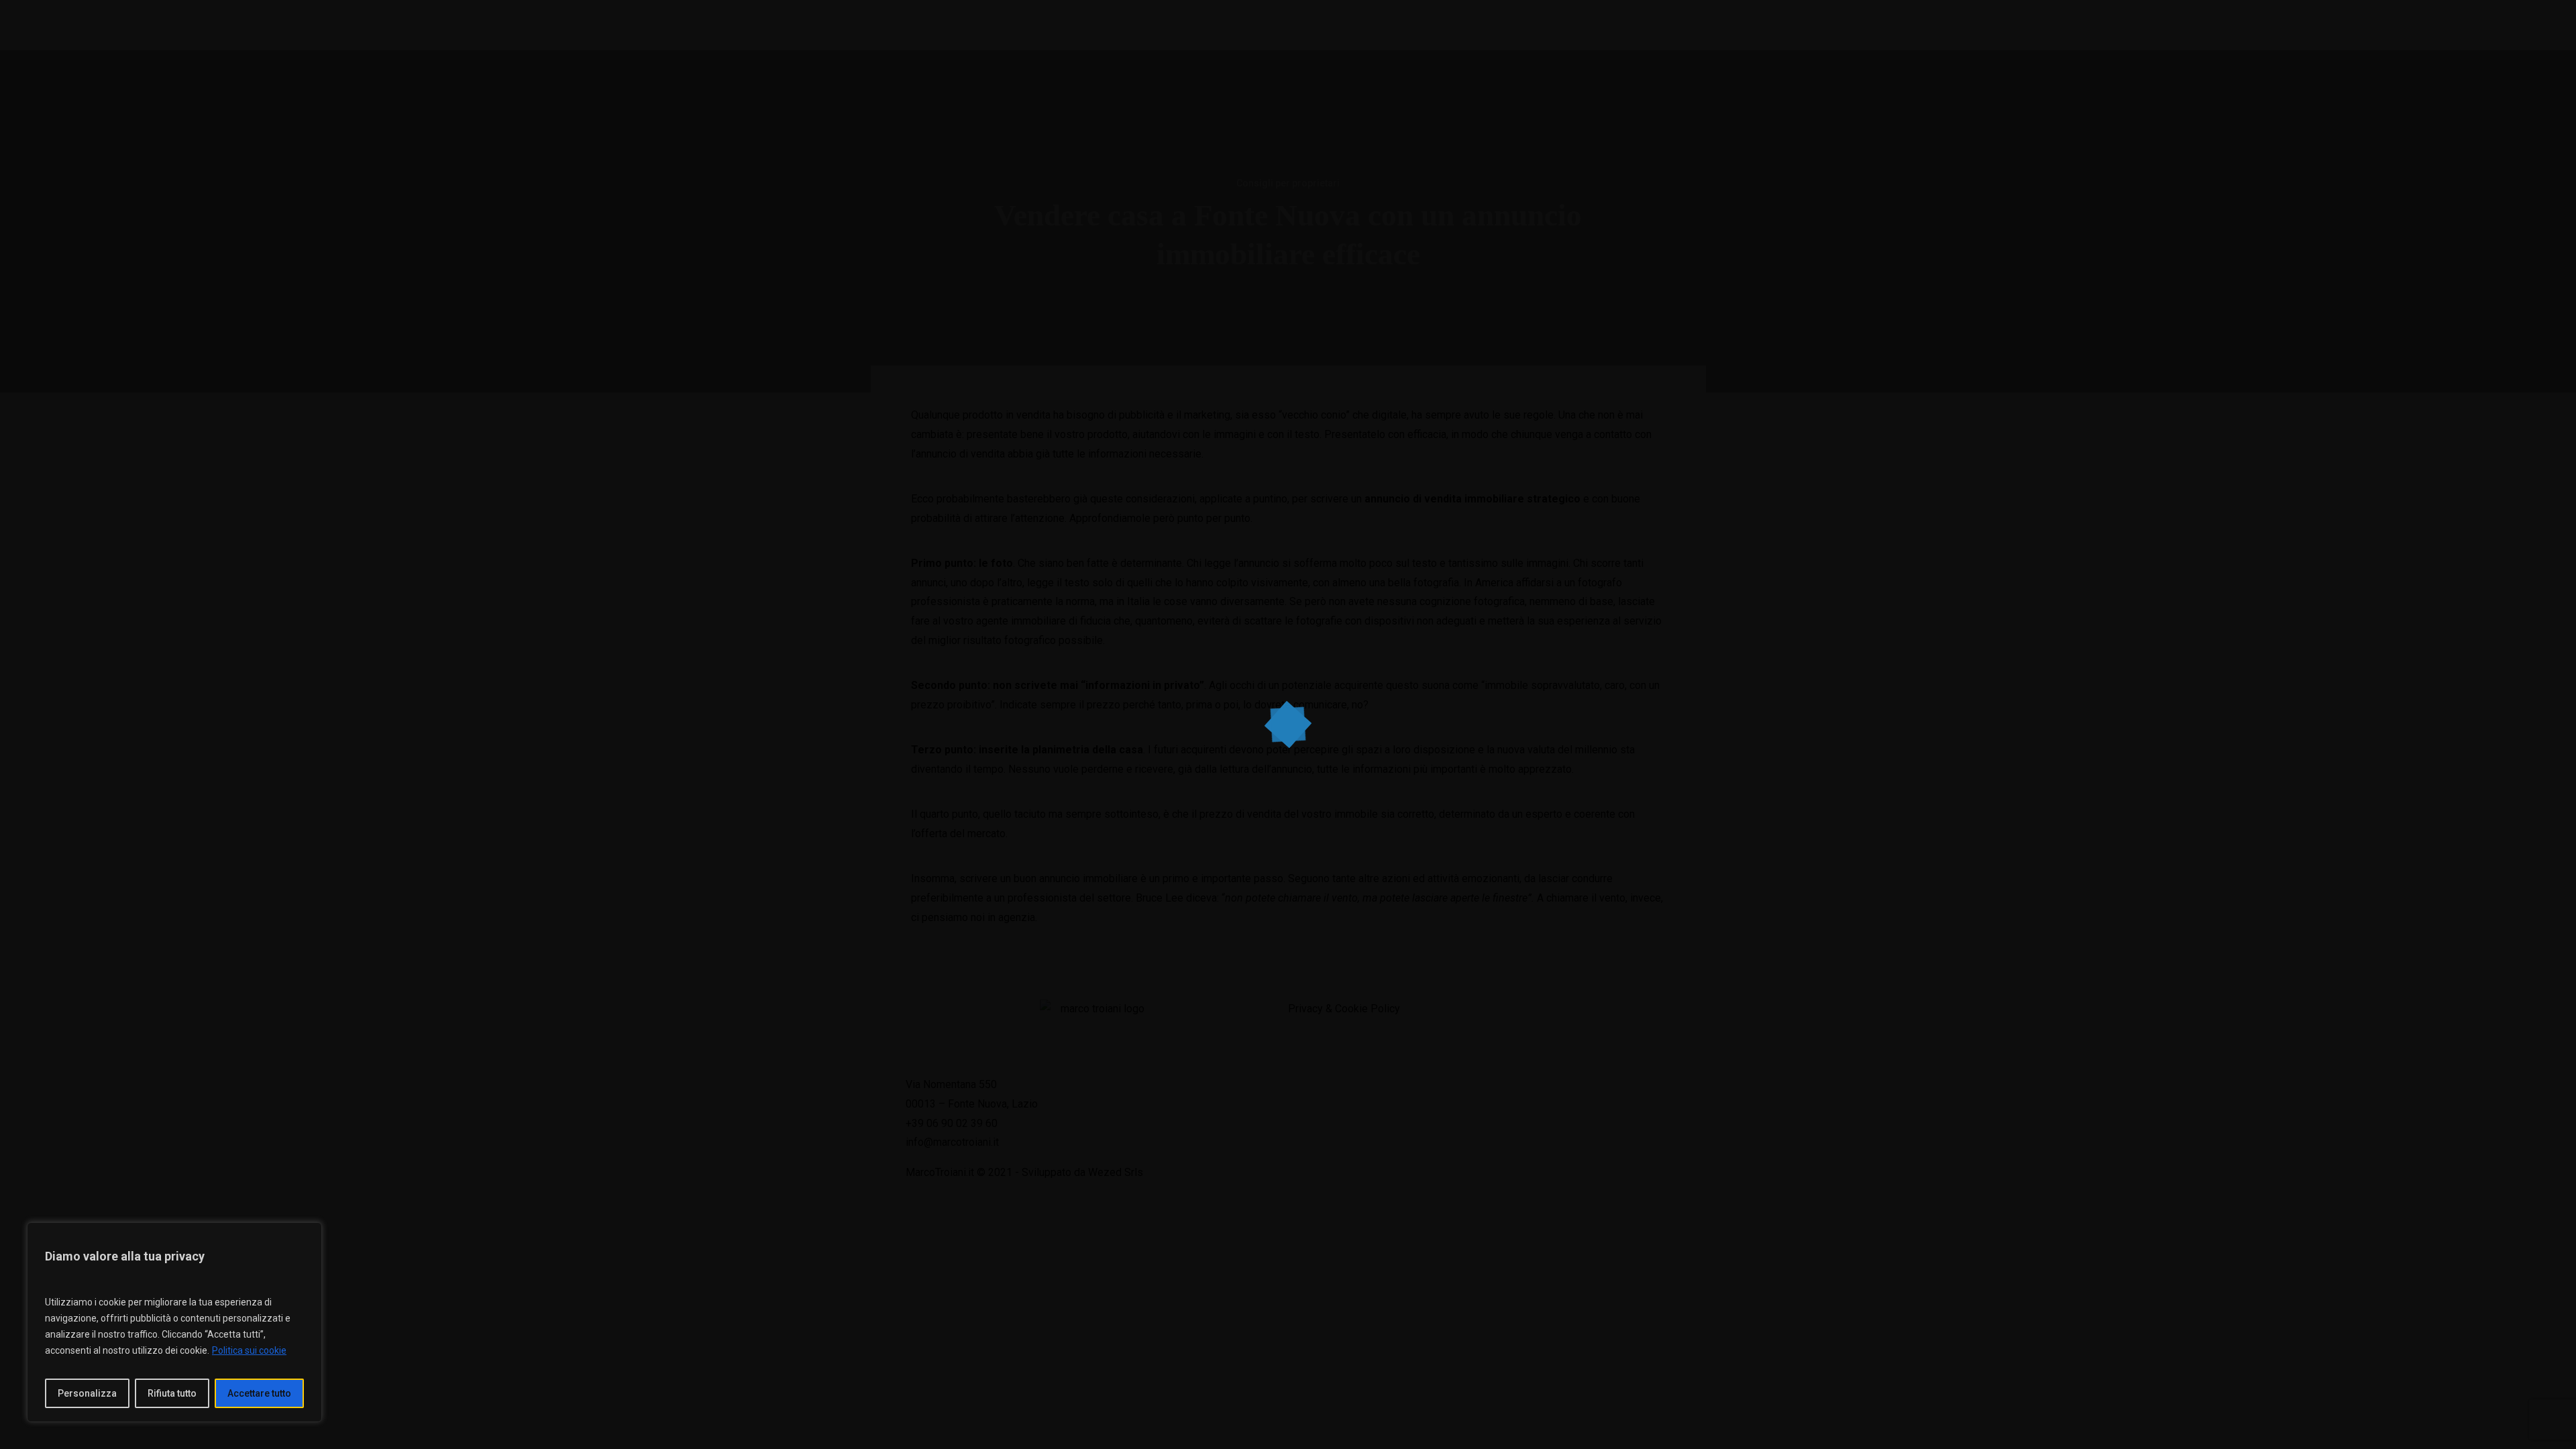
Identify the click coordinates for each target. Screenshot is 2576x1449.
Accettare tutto (259, 1393)
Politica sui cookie (249, 1350)
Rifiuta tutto (172, 1393)
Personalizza (87, 1393)
